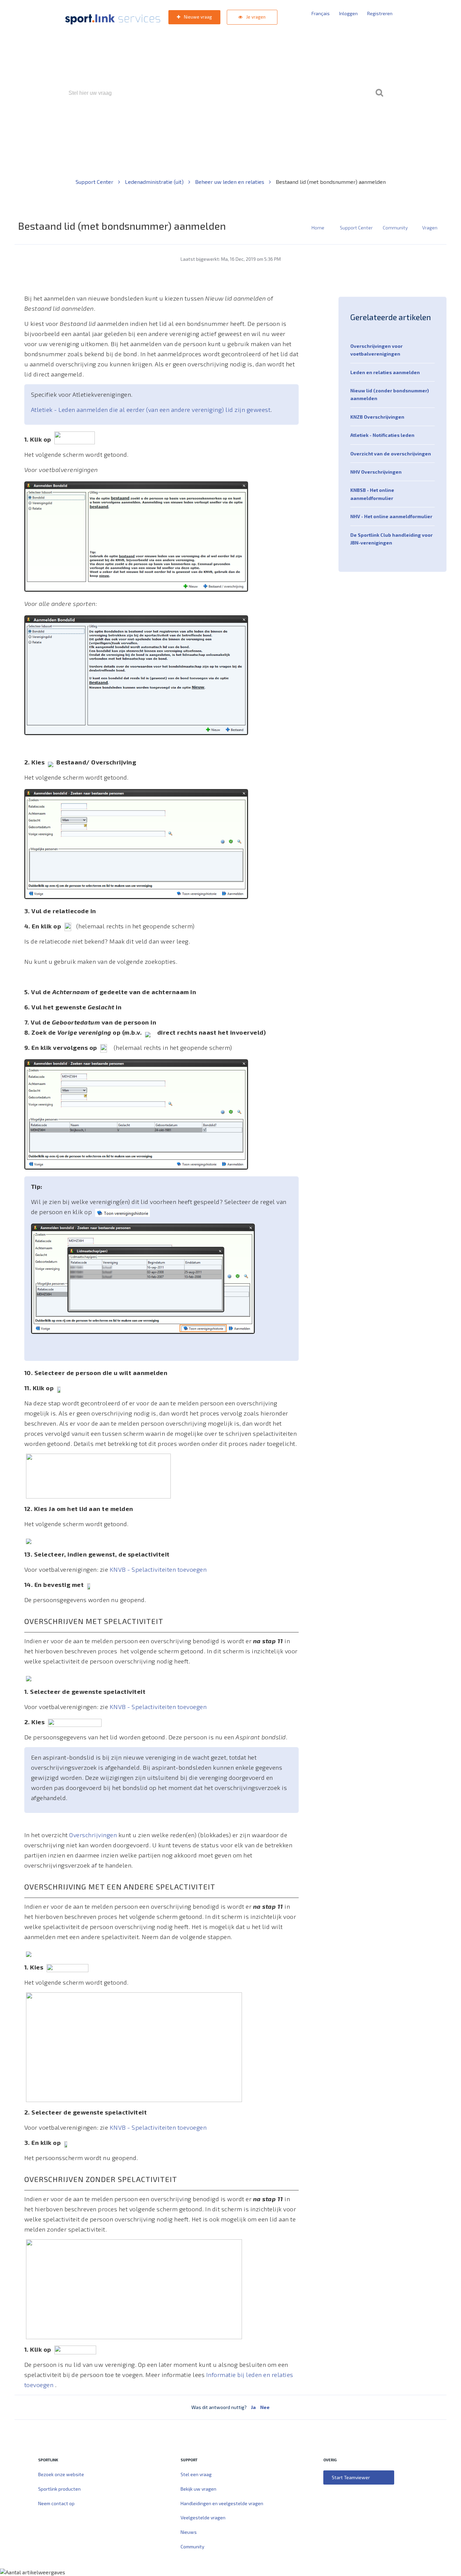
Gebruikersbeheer (311, 122)
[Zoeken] (379, 93)
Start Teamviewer (351, 2477)
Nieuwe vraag (197, 17)
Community (395, 228)
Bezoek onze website (61, 2474)
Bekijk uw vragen (198, 2489)
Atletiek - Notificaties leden (382, 435)
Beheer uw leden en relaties (230, 182)
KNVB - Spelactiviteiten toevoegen (158, 1569)
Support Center (95, 182)
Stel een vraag (196, 2474)
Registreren (380, 13)
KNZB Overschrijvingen (377, 417)
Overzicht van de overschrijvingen (391, 454)
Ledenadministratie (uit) (155, 182)
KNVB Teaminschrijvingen (216, 122)
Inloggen (348, 13)
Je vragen (255, 17)
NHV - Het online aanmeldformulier (391, 516)
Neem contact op (56, 2503)
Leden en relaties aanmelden (385, 372)
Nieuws (189, 2532)
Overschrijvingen (94, 1835)
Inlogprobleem (268, 122)
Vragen (430, 228)
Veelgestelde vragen (203, 2517)
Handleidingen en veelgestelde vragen (222, 2503)
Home (318, 228)
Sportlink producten (59, 2489)
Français (321, 13)
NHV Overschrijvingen (376, 472)
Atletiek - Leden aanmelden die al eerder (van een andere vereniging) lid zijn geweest (151, 410)
